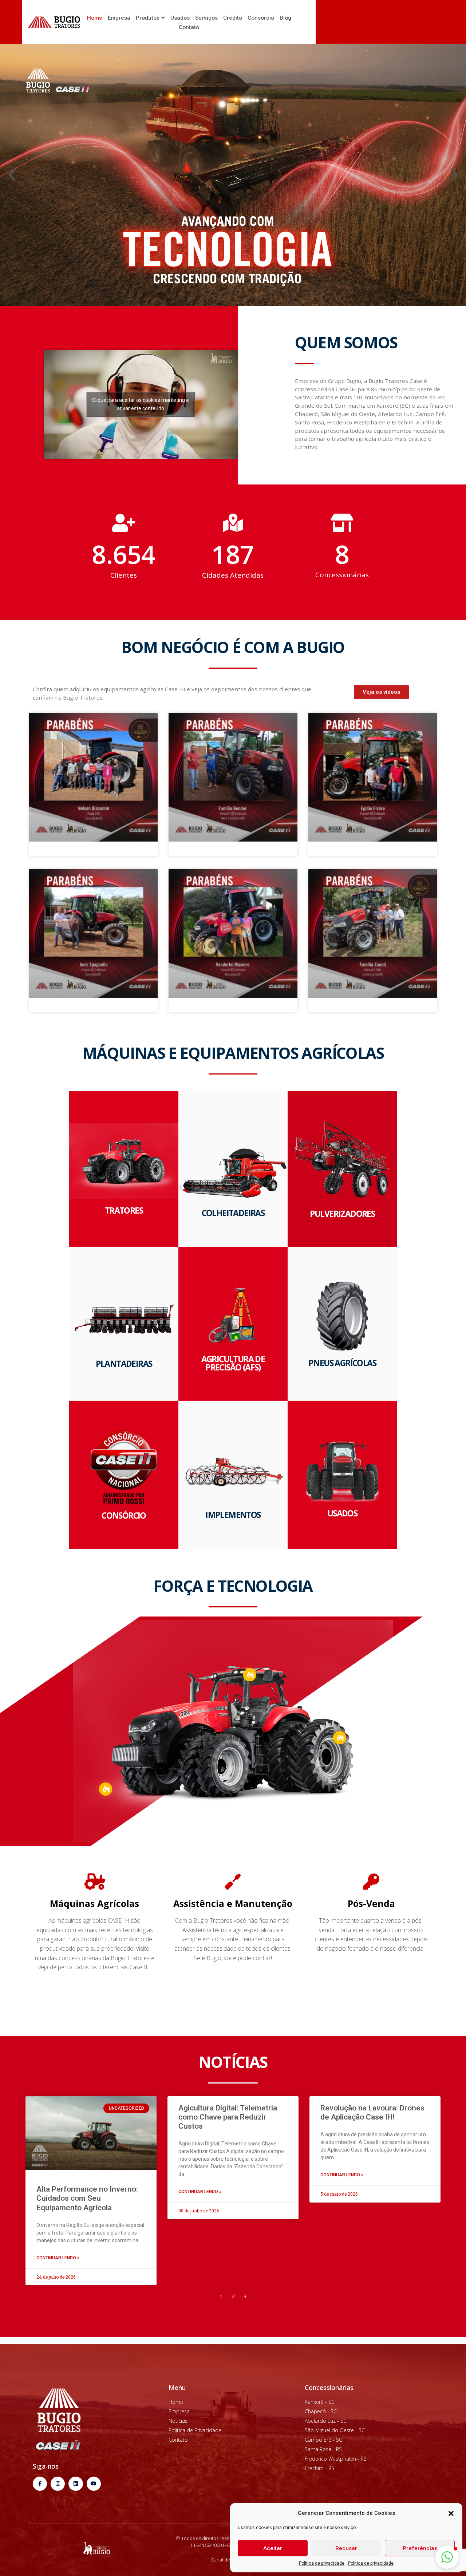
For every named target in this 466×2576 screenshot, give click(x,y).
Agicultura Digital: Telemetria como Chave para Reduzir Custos (228, 2117)
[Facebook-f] (40, 2484)
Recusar (346, 2548)
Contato (189, 27)
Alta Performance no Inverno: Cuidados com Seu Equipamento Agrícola (87, 2198)
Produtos (148, 18)
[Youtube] (94, 2484)
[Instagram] (58, 2484)
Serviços (206, 18)
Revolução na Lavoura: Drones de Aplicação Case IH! (372, 2112)
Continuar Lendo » (58, 2258)
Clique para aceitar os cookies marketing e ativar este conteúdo (141, 404)
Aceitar (273, 2548)
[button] (451, 2513)
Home (95, 18)
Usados (180, 18)
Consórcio (261, 18)
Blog (285, 18)
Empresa (119, 18)
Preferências (420, 2548)
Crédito (233, 18)
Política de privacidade (322, 2563)
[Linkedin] (76, 2484)
